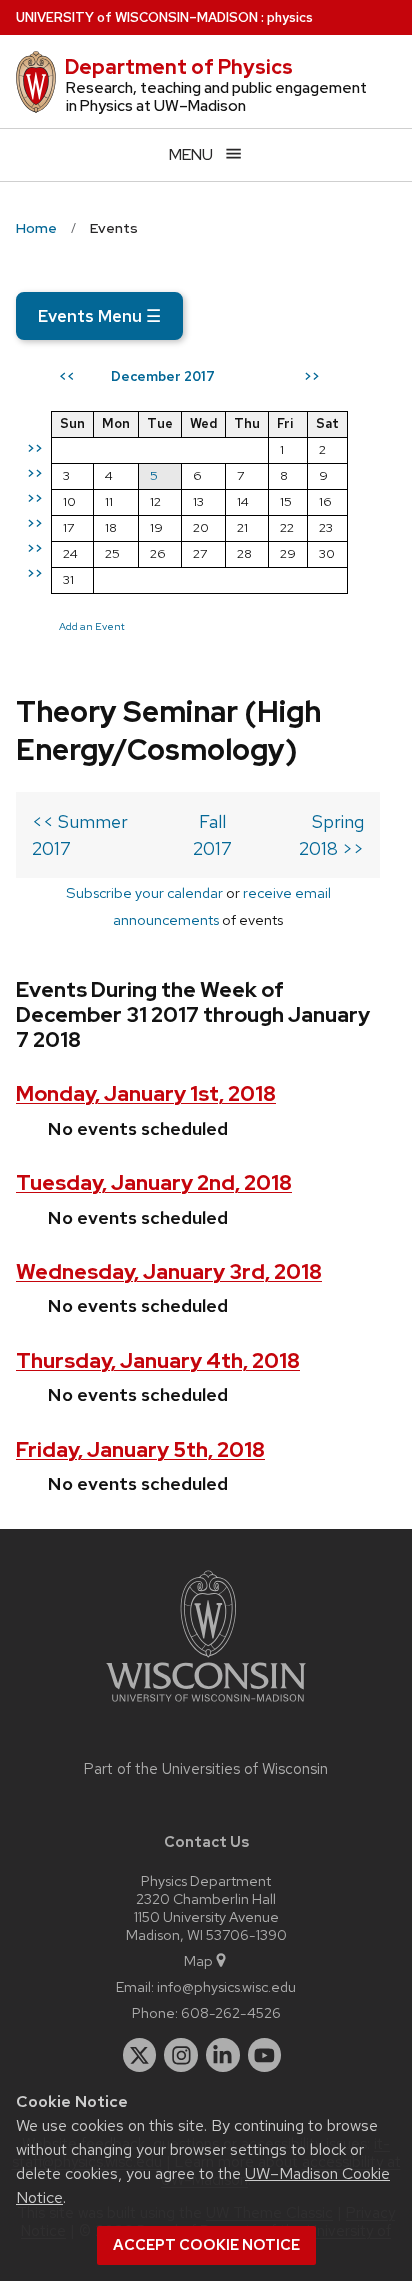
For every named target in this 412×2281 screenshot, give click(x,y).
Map (198, 1960)
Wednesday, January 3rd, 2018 (169, 1271)
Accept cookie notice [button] (206, 2245)
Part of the (206, 1769)
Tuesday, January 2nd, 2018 (154, 1182)
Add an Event (92, 626)
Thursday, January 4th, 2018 (158, 1360)
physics (290, 17)
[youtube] (265, 2055)
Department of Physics (179, 67)
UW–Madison (137, 17)
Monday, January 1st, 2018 (146, 1093)
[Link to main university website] (206, 1705)
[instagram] (181, 2055)
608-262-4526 (231, 2012)
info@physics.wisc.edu (226, 1986)
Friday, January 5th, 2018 (140, 1449)
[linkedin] (223, 2055)
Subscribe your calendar (144, 892)
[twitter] (140, 2055)
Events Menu (99, 316)
